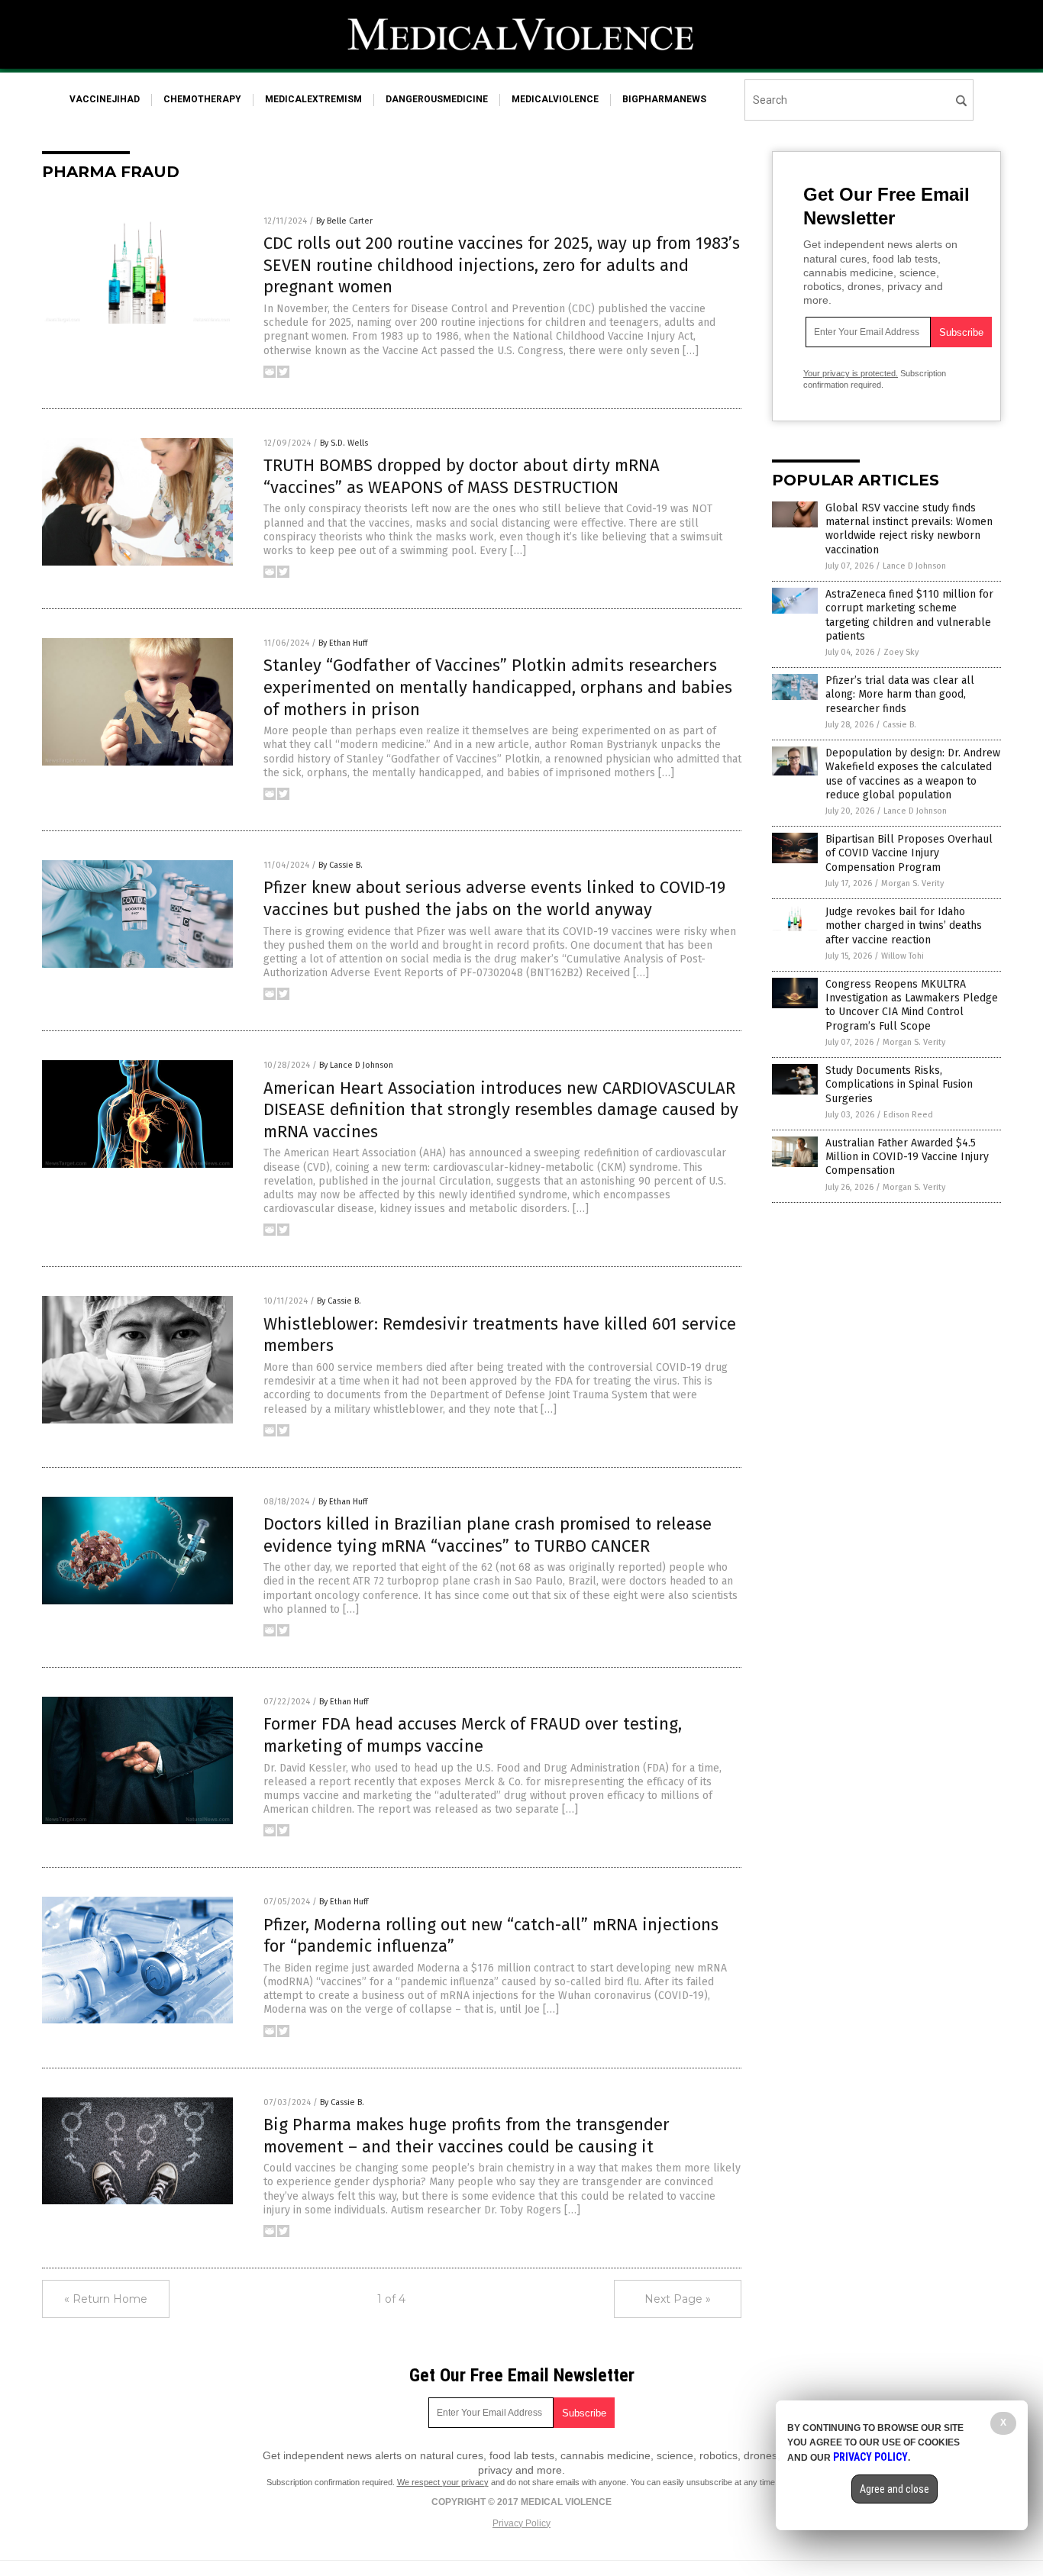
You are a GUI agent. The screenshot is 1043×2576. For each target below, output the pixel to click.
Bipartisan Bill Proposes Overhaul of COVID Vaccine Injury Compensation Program (909, 853)
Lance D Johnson (914, 566)
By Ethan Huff (343, 643)
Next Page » (678, 2299)
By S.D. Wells (344, 443)
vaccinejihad (105, 99)
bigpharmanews (664, 99)
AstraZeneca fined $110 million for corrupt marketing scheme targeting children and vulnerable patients (909, 615)
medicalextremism (313, 99)
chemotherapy (202, 99)
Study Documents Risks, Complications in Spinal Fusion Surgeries (899, 1084)
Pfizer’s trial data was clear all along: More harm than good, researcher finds (900, 694)
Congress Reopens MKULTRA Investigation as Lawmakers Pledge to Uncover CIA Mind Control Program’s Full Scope (912, 1005)
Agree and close (894, 2489)
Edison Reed (908, 1115)
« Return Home (106, 2299)
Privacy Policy (521, 2523)
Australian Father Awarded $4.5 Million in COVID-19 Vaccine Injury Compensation (907, 1157)
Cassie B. (899, 725)
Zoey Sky (901, 652)
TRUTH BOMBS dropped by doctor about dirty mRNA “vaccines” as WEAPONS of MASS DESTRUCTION (462, 476)
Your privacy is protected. (851, 373)
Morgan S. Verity (912, 883)
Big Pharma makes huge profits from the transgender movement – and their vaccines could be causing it (467, 2136)
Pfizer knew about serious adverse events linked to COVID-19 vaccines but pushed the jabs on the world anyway (494, 898)
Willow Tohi (903, 956)
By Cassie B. (341, 865)
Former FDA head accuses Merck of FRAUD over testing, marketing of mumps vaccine (473, 1735)
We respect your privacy (443, 2482)
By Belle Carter (344, 221)
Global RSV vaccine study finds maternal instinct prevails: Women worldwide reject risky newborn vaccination (909, 529)
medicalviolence (555, 99)
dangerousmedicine (437, 99)
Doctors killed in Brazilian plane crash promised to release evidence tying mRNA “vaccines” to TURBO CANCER (488, 1535)
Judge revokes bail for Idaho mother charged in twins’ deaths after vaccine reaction (904, 925)
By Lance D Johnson (356, 1065)
